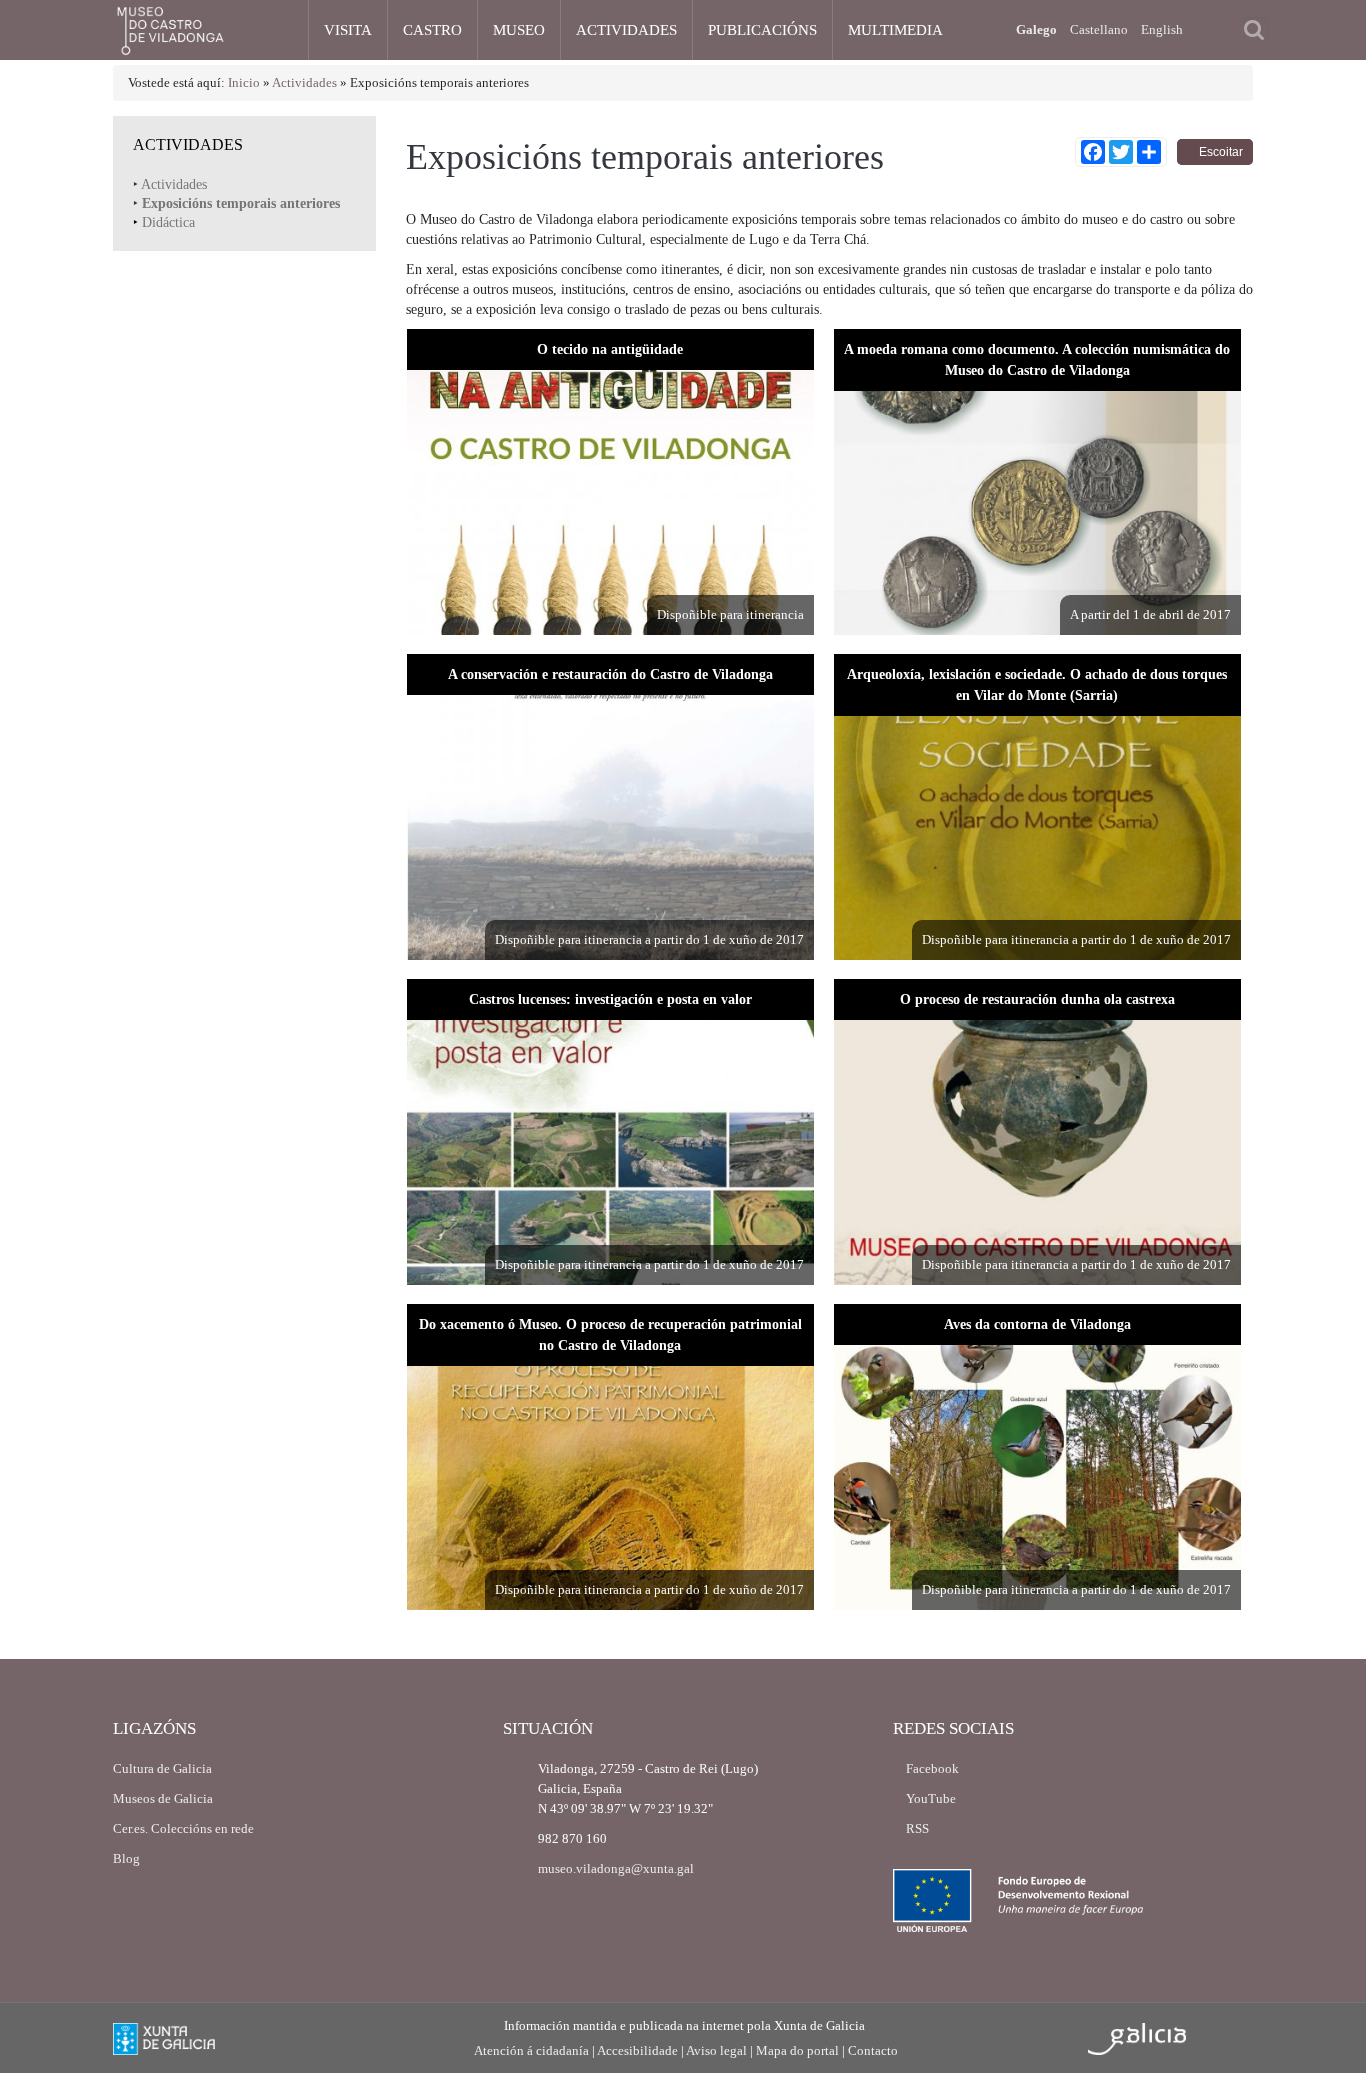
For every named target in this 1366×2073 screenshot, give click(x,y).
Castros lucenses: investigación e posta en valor (610, 999)
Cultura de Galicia (162, 1768)
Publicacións (762, 30)
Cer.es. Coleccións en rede (183, 1828)
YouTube (929, 1798)
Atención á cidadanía (531, 2050)
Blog (126, 1858)
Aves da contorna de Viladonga (1037, 1324)
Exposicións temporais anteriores (241, 203)
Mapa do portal (797, 2050)
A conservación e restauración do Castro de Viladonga (610, 674)
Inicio (244, 82)
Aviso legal (716, 2050)
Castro (432, 30)
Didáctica (168, 222)
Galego (1036, 29)
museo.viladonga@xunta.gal (616, 1868)
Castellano (1099, 29)
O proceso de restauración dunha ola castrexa (1037, 999)
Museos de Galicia (163, 1798)
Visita (348, 30)
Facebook (931, 1768)
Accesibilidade (637, 2050)
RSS (916, 1828)
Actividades (626, 30)
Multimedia (895, 30)
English (1162, 29)
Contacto (873, 2050)
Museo (519, 30)
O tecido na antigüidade (610, 349)
